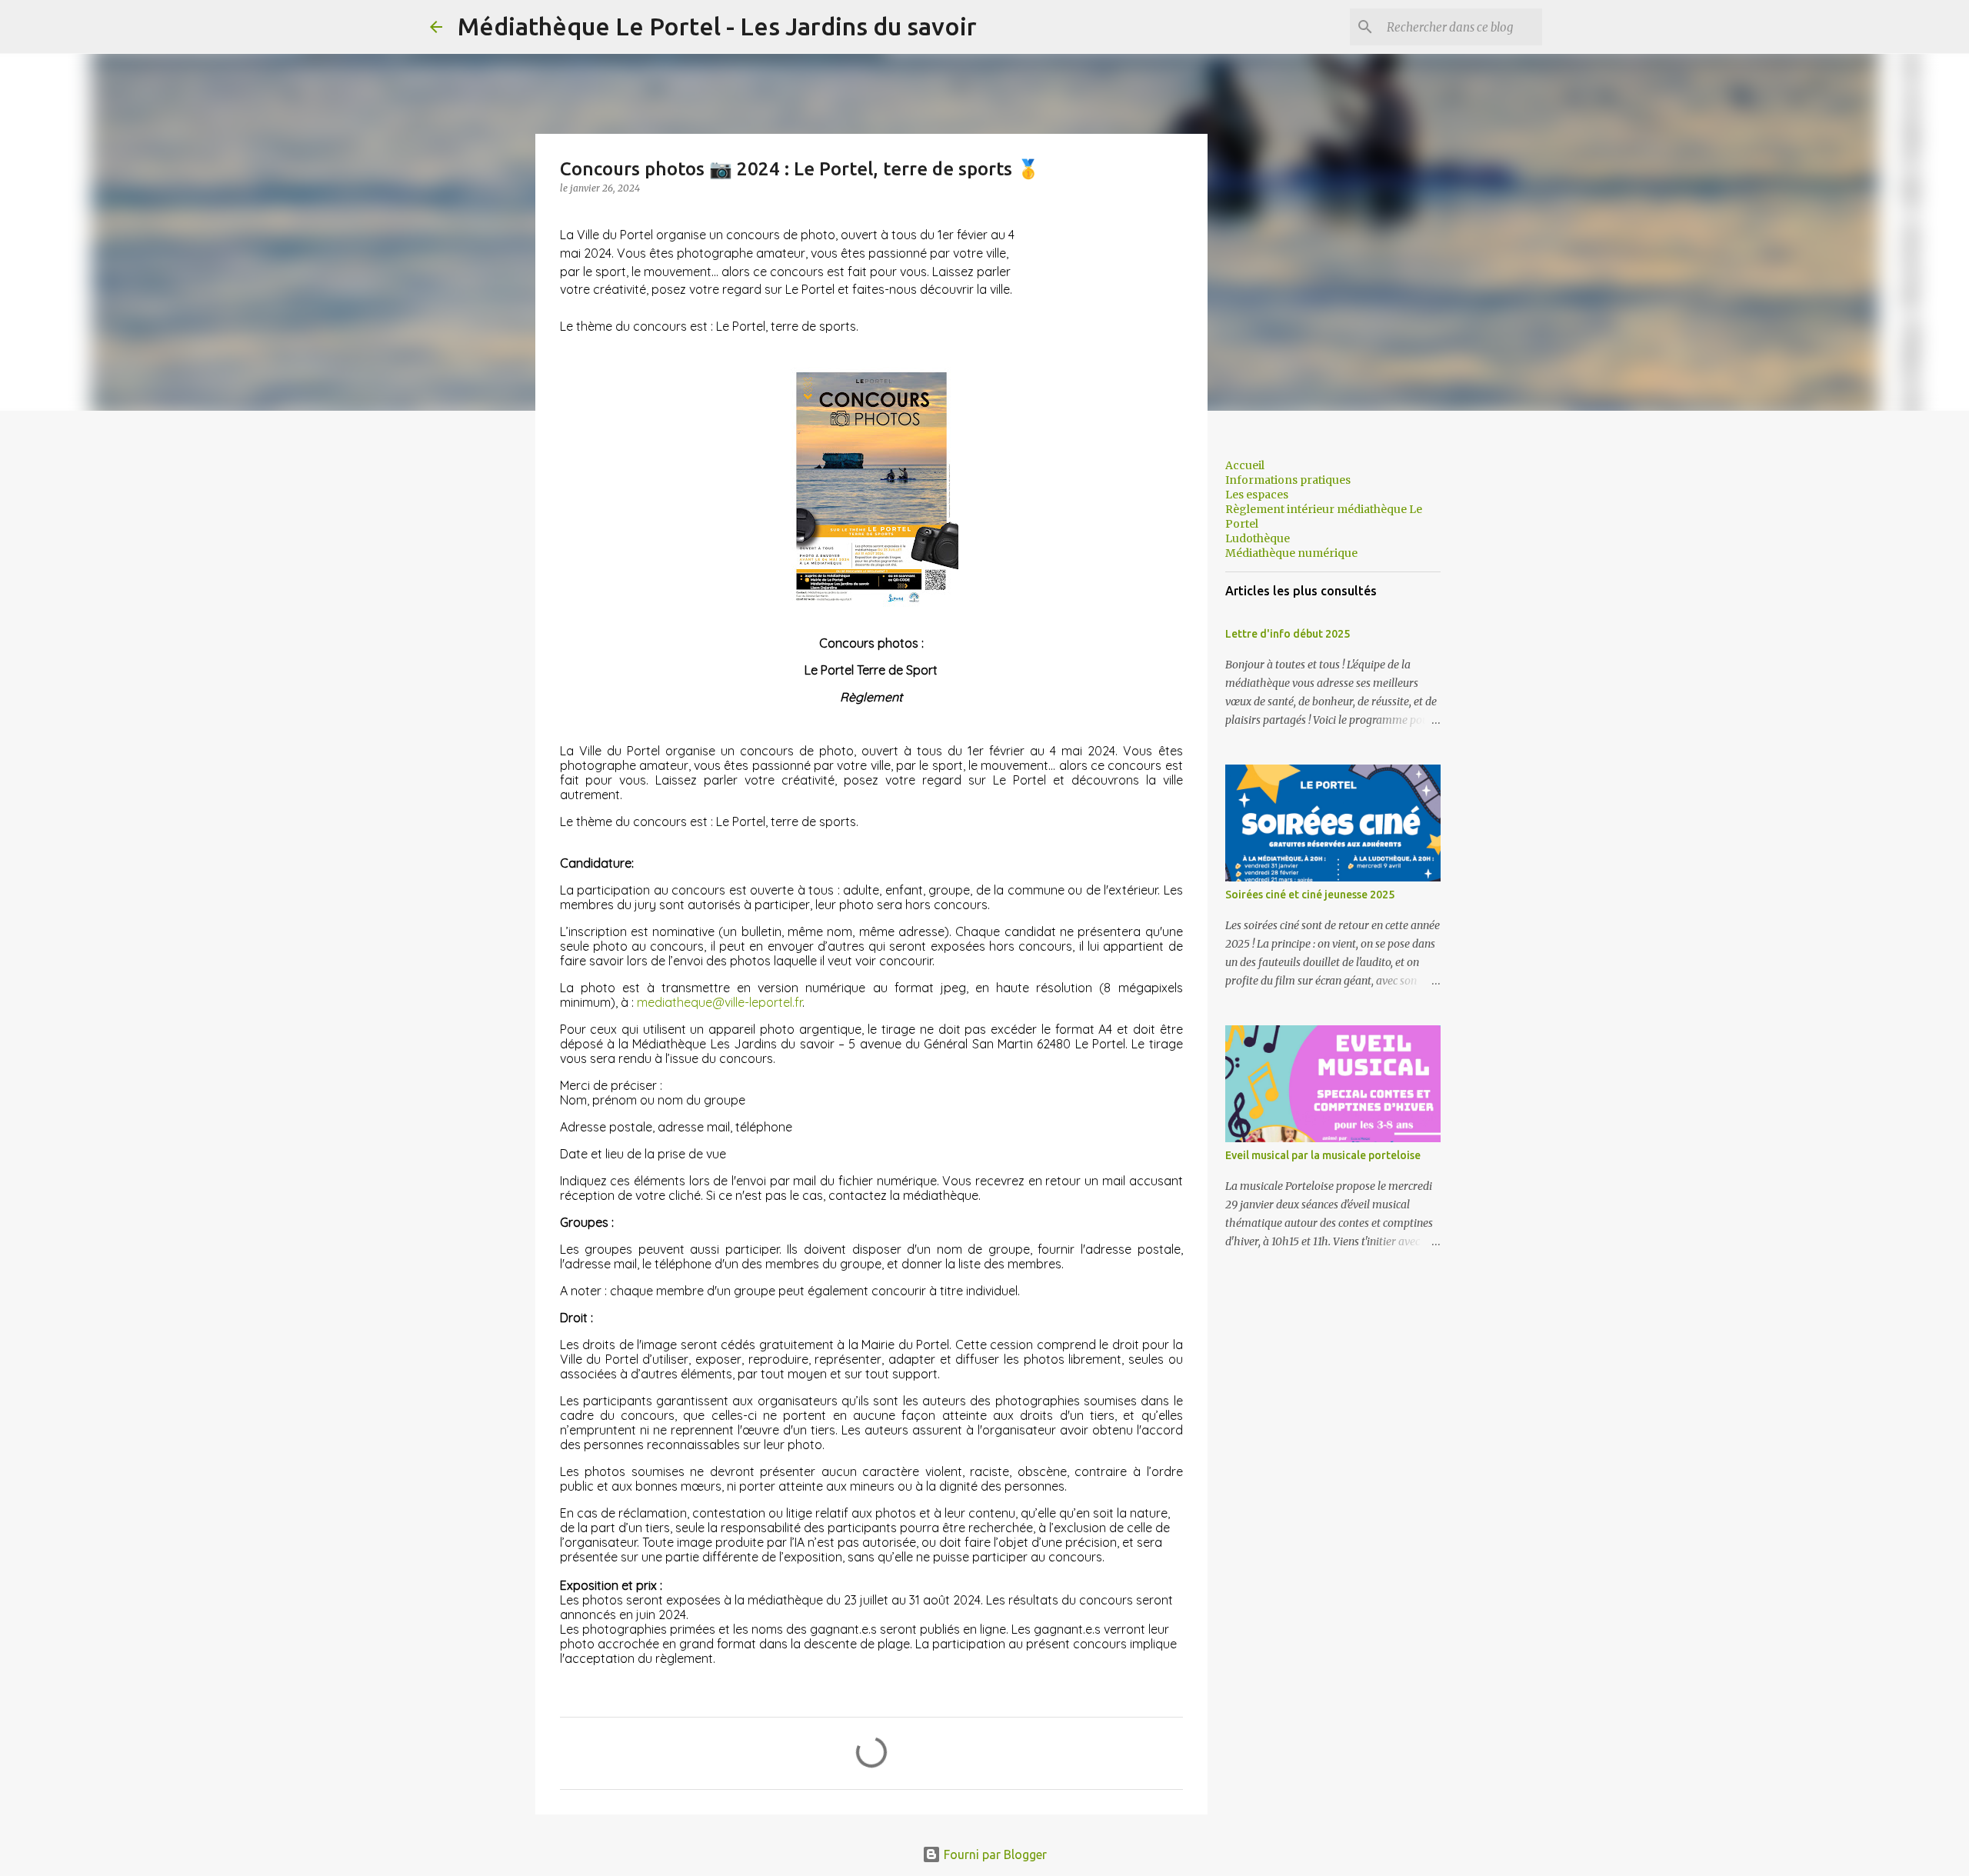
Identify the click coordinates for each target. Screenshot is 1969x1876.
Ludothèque (1258, 538)
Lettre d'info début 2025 (1288, 634)
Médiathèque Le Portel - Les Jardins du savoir (717, 26)
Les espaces (1257, 495)
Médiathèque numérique (1291, 553)
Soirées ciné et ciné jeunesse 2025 (1310, 895)
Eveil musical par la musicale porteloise (1323, 1155)
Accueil (1245, 465)
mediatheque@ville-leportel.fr (720, 1002)
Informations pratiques (1288, 480)
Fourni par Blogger (994, 1854)
